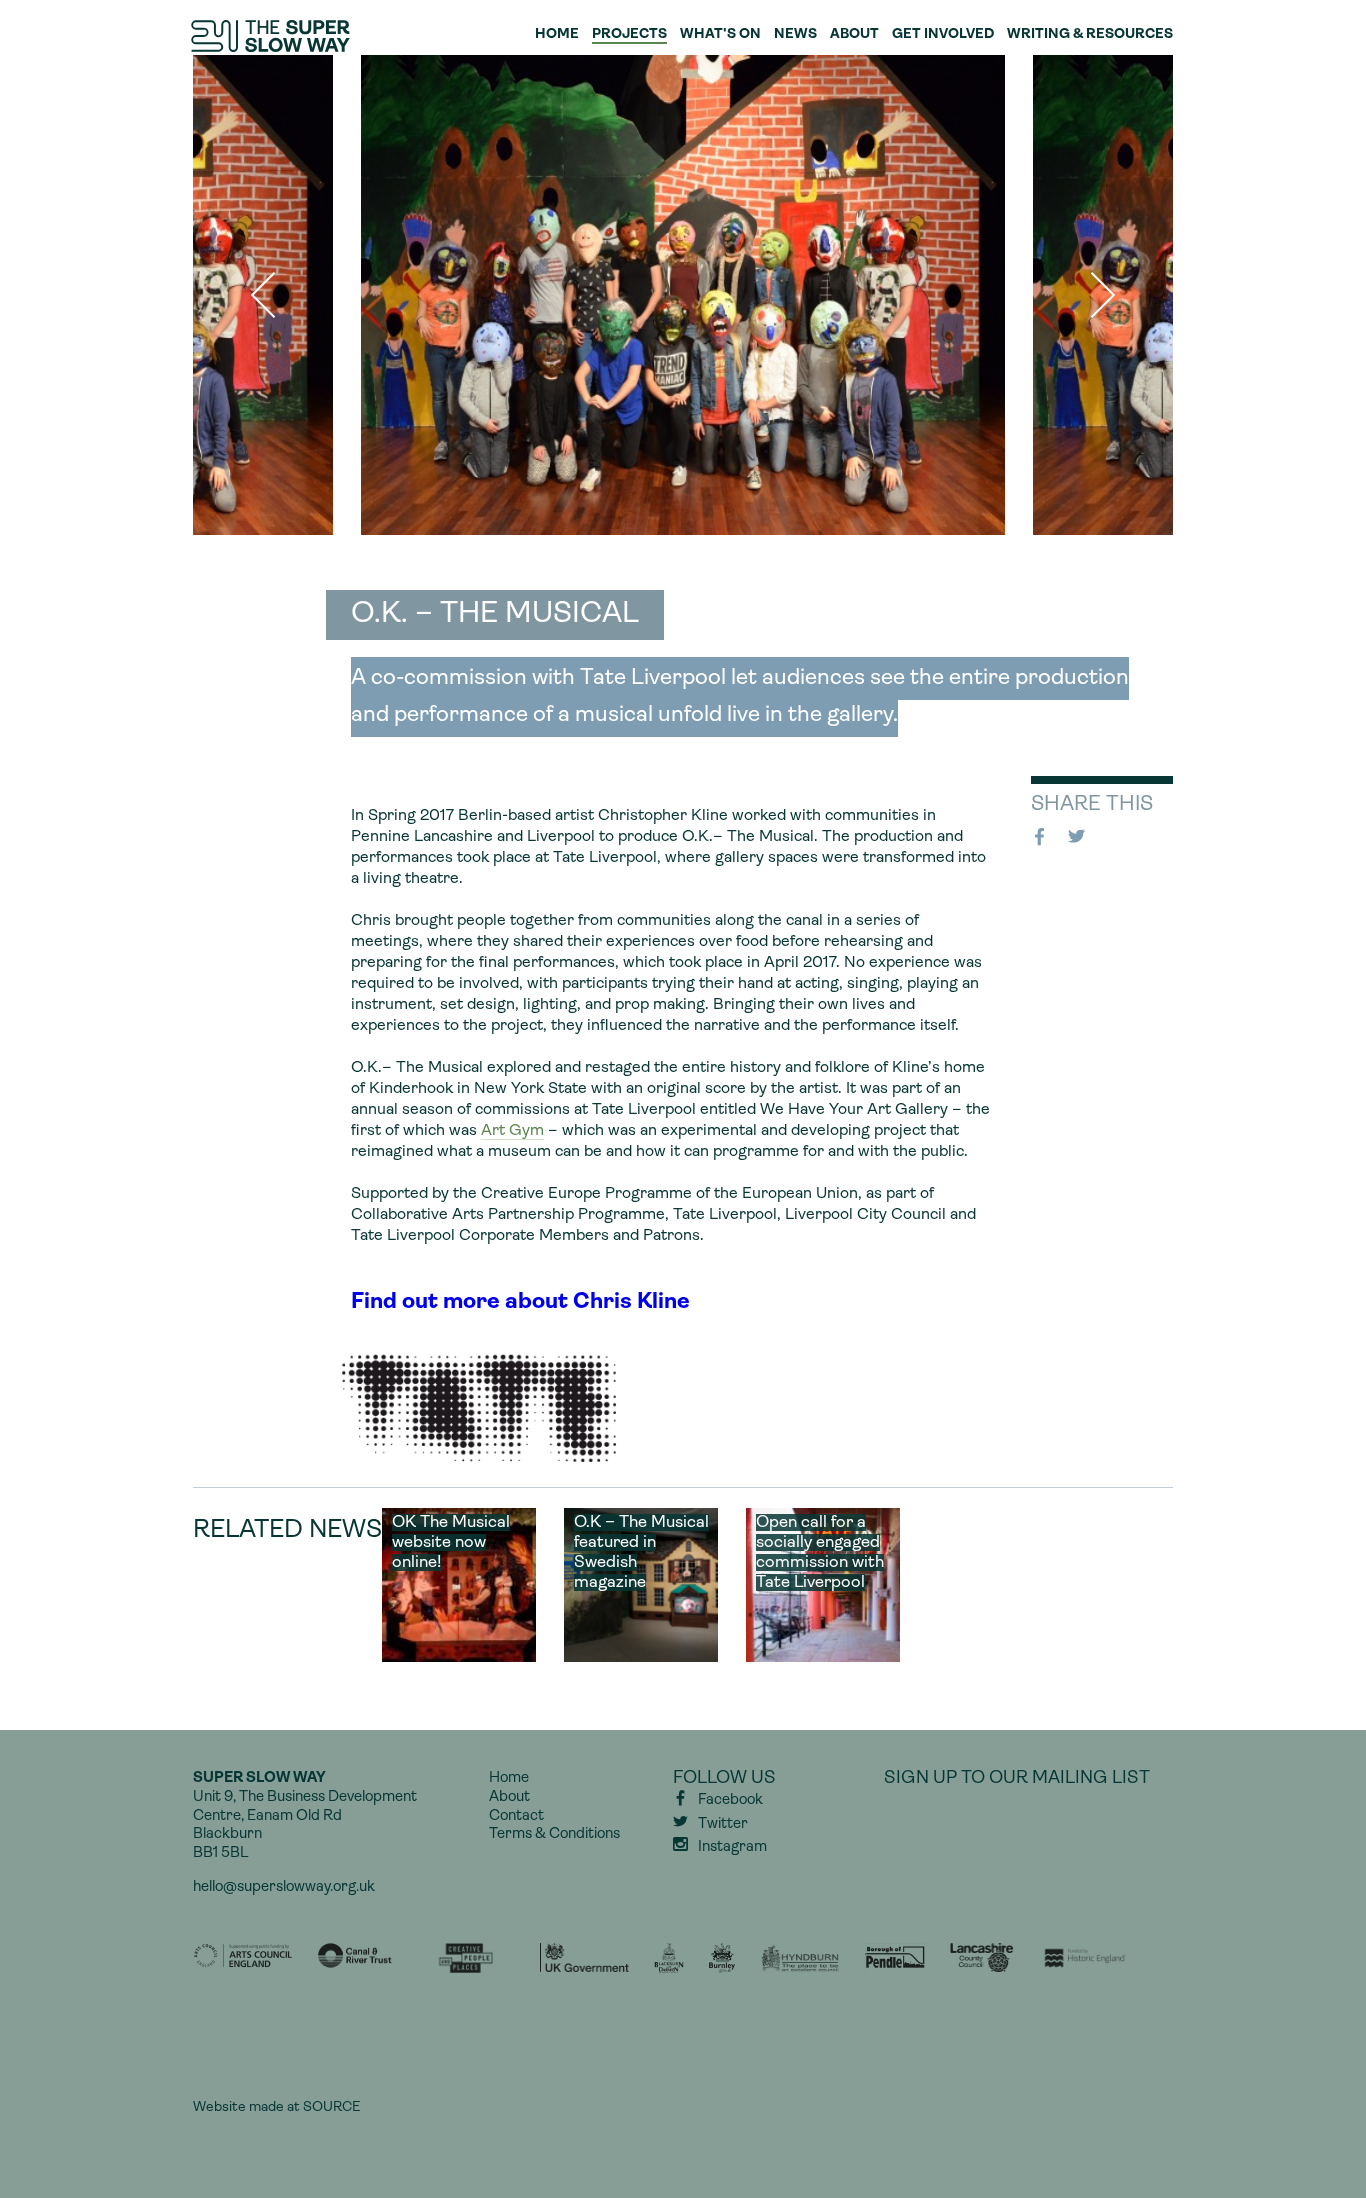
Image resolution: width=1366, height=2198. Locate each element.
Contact (516, 1816)
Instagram (732, 1847)
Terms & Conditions (554, 1834)
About (854, 35)
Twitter (1080, 837)
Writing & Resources (1090, 35)
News (795, 35)
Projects (629, 35)
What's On (720, 35)
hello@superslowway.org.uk (284, 1887)
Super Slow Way (272, 36)
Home (557, 35)
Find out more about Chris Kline (520, 1302)
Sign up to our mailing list (1017, 1779)
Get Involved (943, 35)
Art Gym (512, 1131)
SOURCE (331, 2107)
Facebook (1043, 837)
